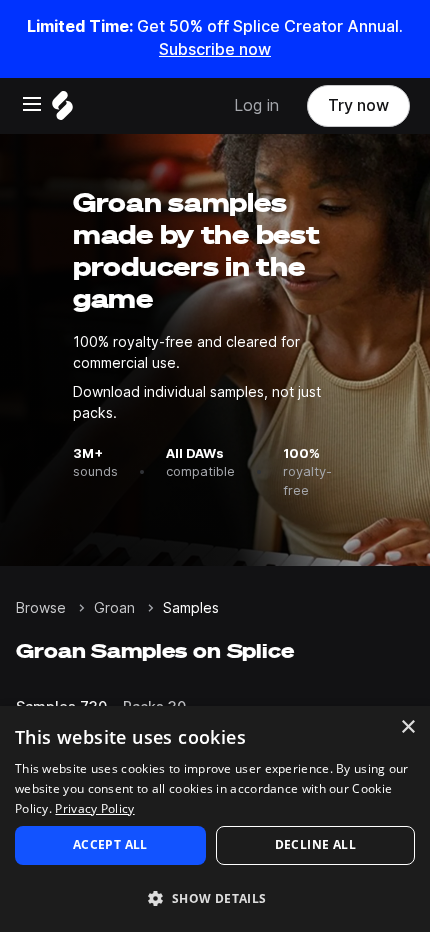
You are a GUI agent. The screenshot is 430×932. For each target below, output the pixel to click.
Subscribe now (215, 49)
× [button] (407, 727)
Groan (114, 608)
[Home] (62, 110)
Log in (256, 105)
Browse (41, 608)
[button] (215, 897)
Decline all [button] (315, 844)
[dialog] (215, 819)
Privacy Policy (94, 808)
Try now (358, 105)
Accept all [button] (110, 844)
